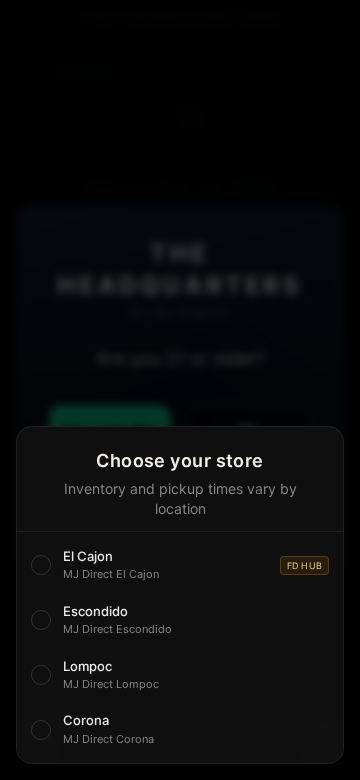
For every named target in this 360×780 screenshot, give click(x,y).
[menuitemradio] (180, 565)
